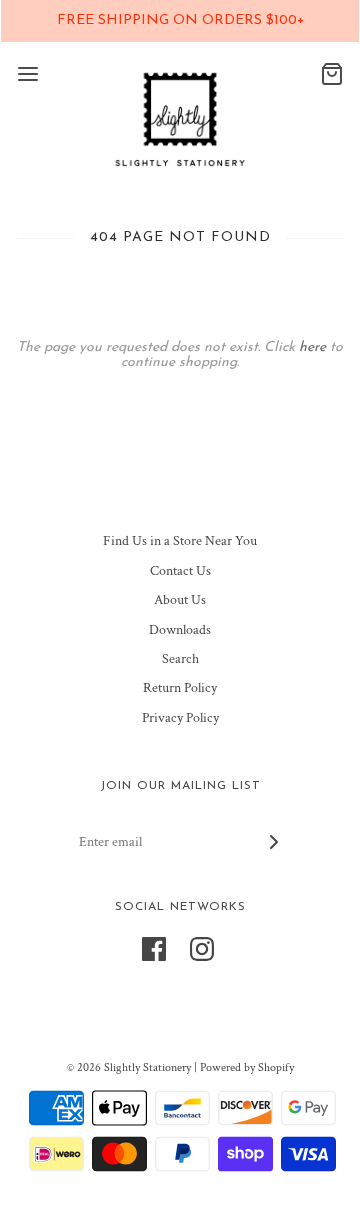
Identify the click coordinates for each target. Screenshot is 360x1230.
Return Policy (180, 688)
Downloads (180, 630)
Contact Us (180, 571)
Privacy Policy (180, 718)
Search (180, 659)
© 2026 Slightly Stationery (129, 1067)
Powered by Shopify (247, 1067)
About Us (180, 600)
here (312, 347)
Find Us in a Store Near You (180, 541)
